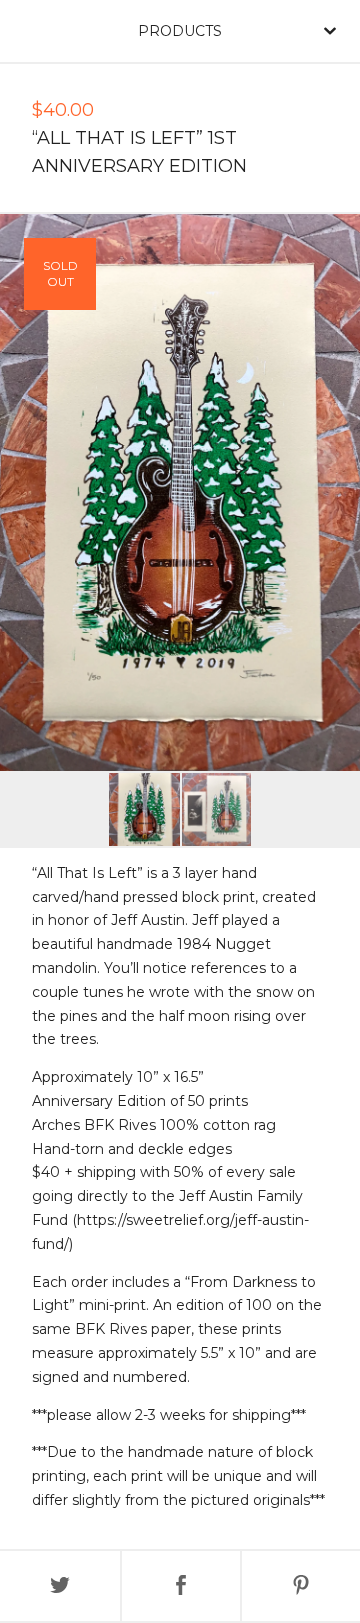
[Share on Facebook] (181, 1586)
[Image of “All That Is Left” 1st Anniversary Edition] (144, 809)
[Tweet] (60, 1586)
